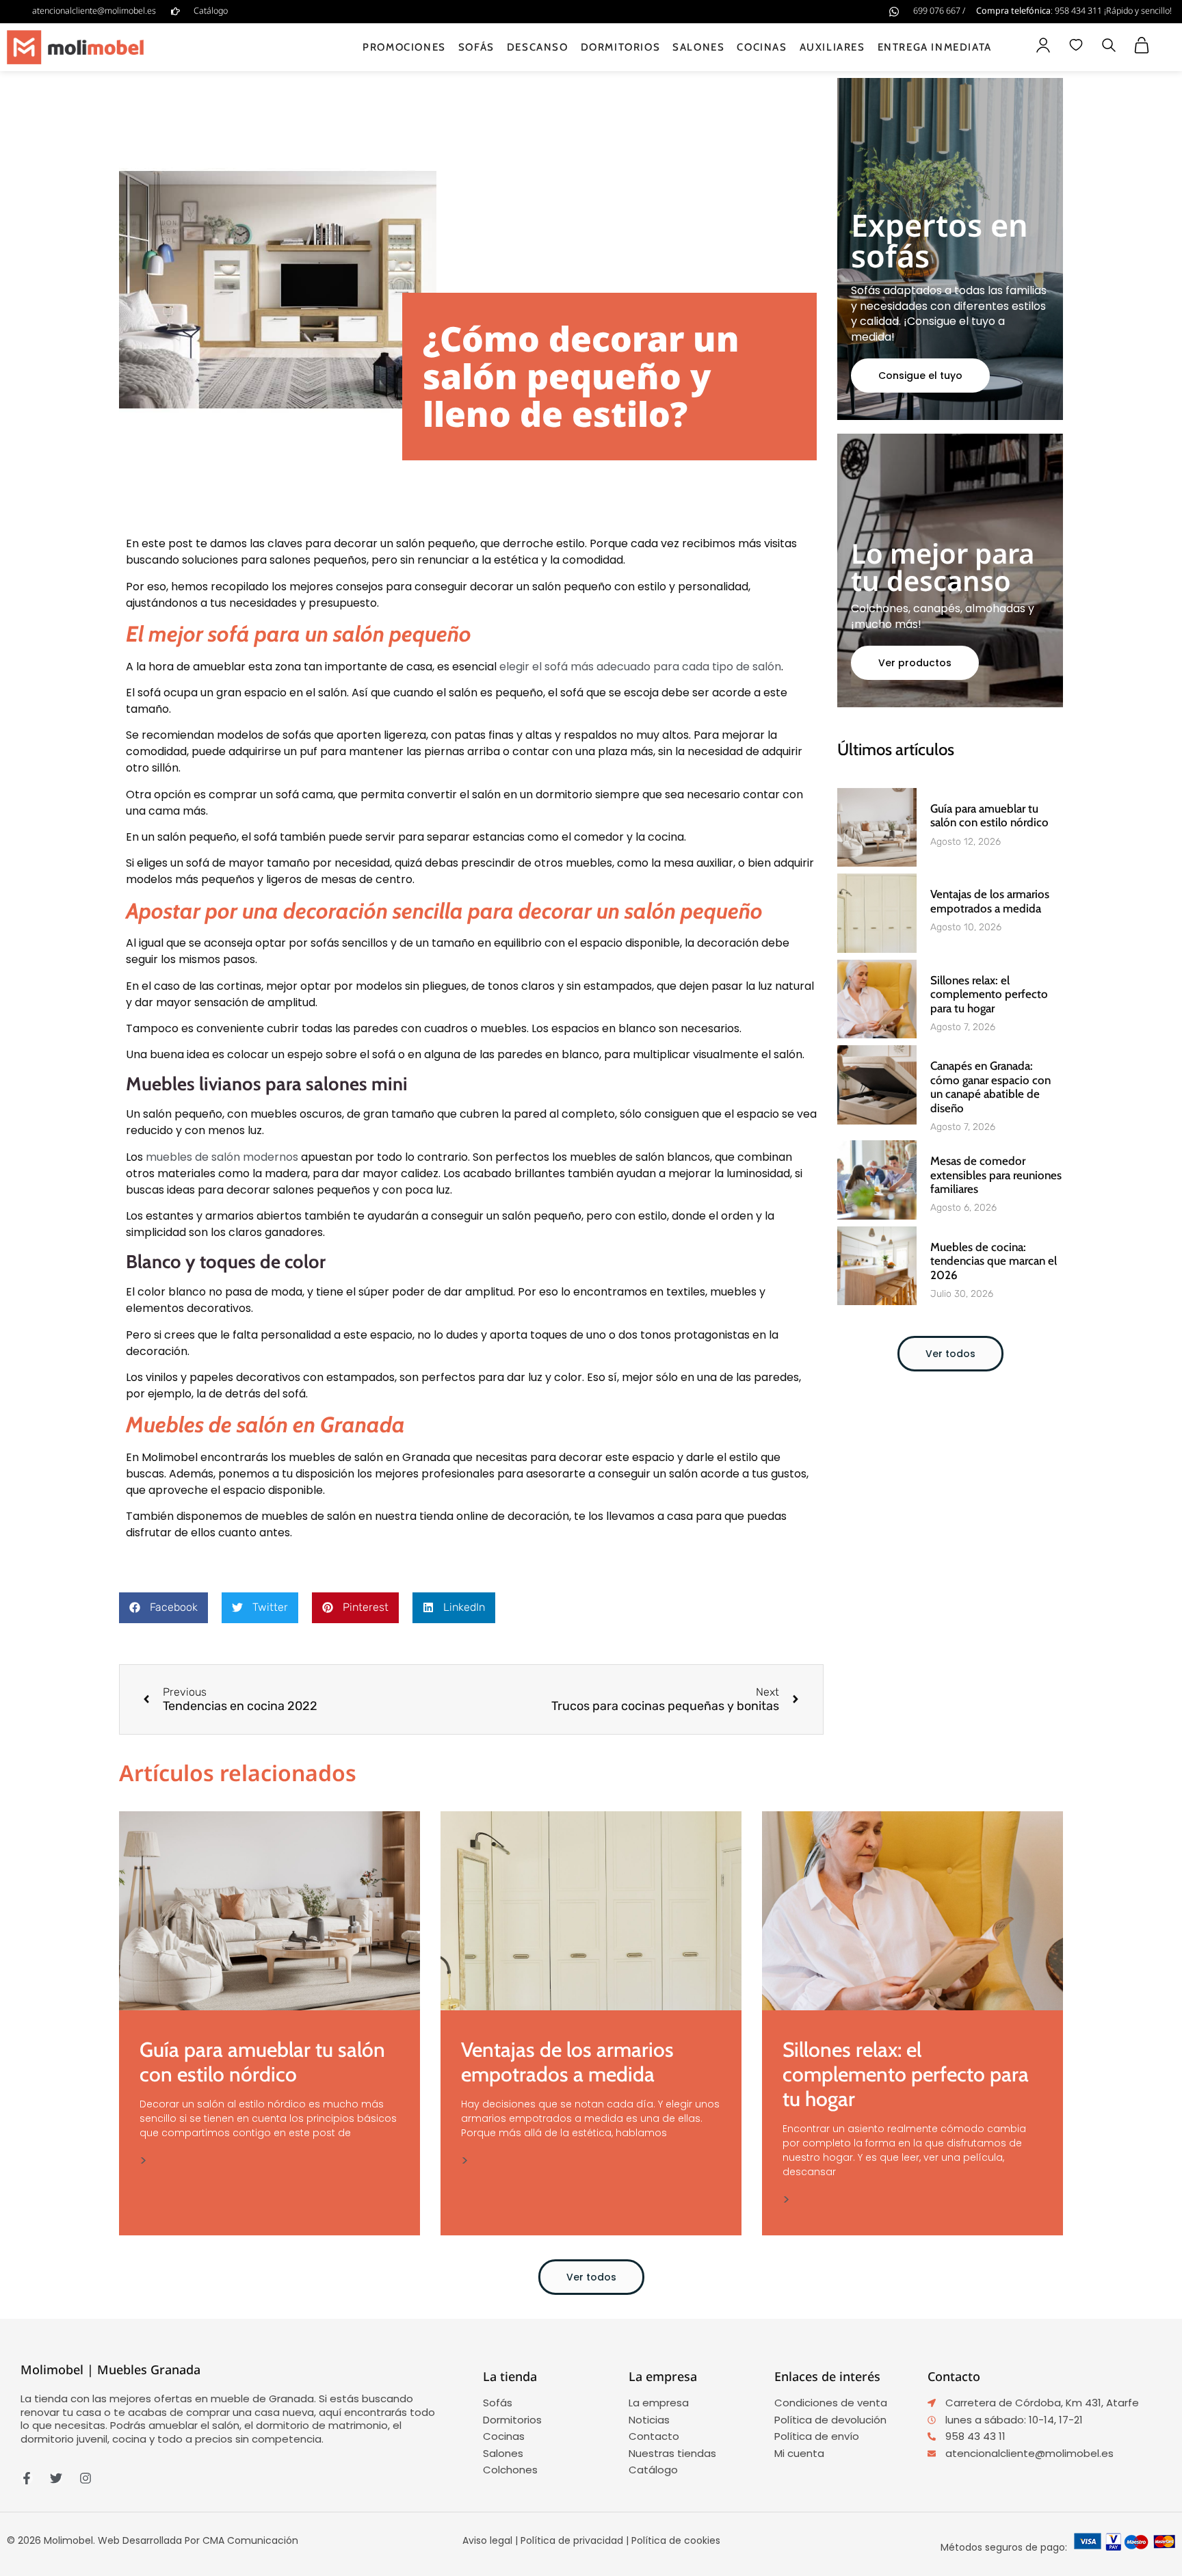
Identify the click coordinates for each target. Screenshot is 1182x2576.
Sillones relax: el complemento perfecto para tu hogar (989, 994)
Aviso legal (487, 2540)
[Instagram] (86, 2478)
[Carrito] (1142, 45)
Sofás (476, 47)
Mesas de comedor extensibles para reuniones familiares (996, 1175)
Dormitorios (621, 47)
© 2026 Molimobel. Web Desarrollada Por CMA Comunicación (153, 2540)
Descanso (538, 47)
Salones (698, 47)
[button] (1109, 47)
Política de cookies (676, 2540)
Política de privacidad (572, 2540)
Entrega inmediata (935, 47)
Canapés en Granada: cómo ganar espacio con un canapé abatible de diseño (990, 1087)
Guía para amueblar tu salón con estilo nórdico (989, 815)
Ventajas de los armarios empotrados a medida (990, 901)
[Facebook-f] (27, 2478)
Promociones (404, 47)
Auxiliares (832, 47)
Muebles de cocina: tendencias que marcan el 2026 (994, 1261)
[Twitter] (56, 2478)
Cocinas (762, 47)
